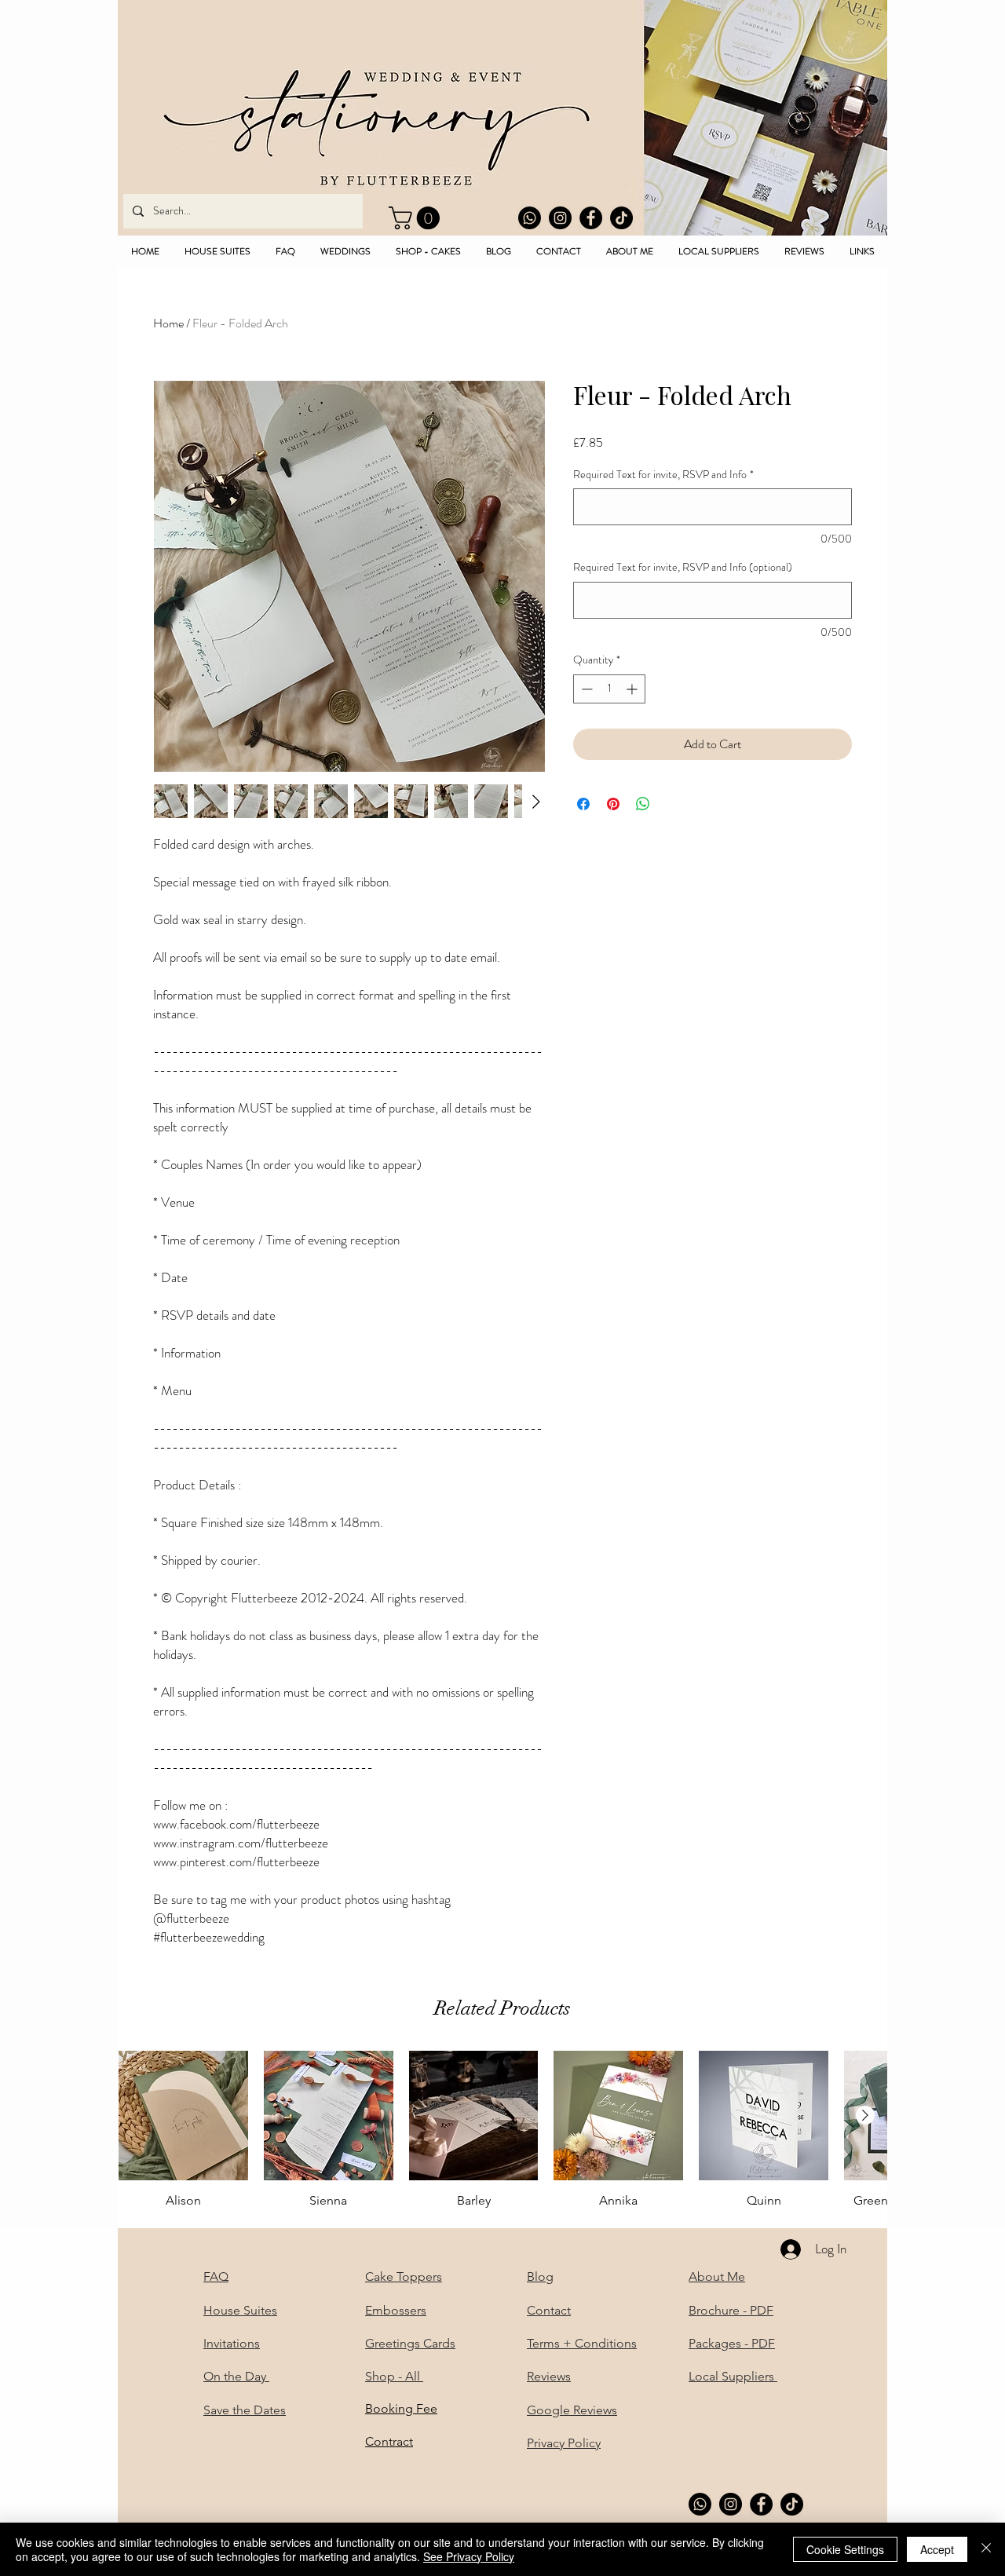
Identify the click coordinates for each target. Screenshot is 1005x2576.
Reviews (549, 2376)
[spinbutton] (609, 689)
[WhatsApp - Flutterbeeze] (530, 218)
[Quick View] (183, 2116)
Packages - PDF (732, 2343)
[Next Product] (865, 2115)
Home (168, 323)
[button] (417, 218)
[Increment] (633, 689)
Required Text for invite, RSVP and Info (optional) (683, 567)
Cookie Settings (845, 2549)
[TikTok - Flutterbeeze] (621, 218)
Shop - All (394, 2376)
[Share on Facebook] (583, 804)
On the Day (236, 2376)
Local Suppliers (733, 2376)
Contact (549, 2310)
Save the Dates (245, 2410)
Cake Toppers (404, 2276)
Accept (937, 2549)
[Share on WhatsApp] (643, 804)
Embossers (396, 2310)
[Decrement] (585, 689)
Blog (540, 2276)
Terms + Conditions (582, 2343)
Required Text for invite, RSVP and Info (663, 475)
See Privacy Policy (469, 2556)
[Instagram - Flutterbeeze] (560, 218)
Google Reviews (572, 2410)
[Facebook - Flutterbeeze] (591, 218)
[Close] (986, 2549)
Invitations (232, 2343)
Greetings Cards (410, 2343)
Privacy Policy (564, 2443)
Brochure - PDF (731, 2310)
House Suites (240, 2310)
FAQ (216, 2276)
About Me (717, 2276)
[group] (502, 2138)
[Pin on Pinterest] (613, 804)
